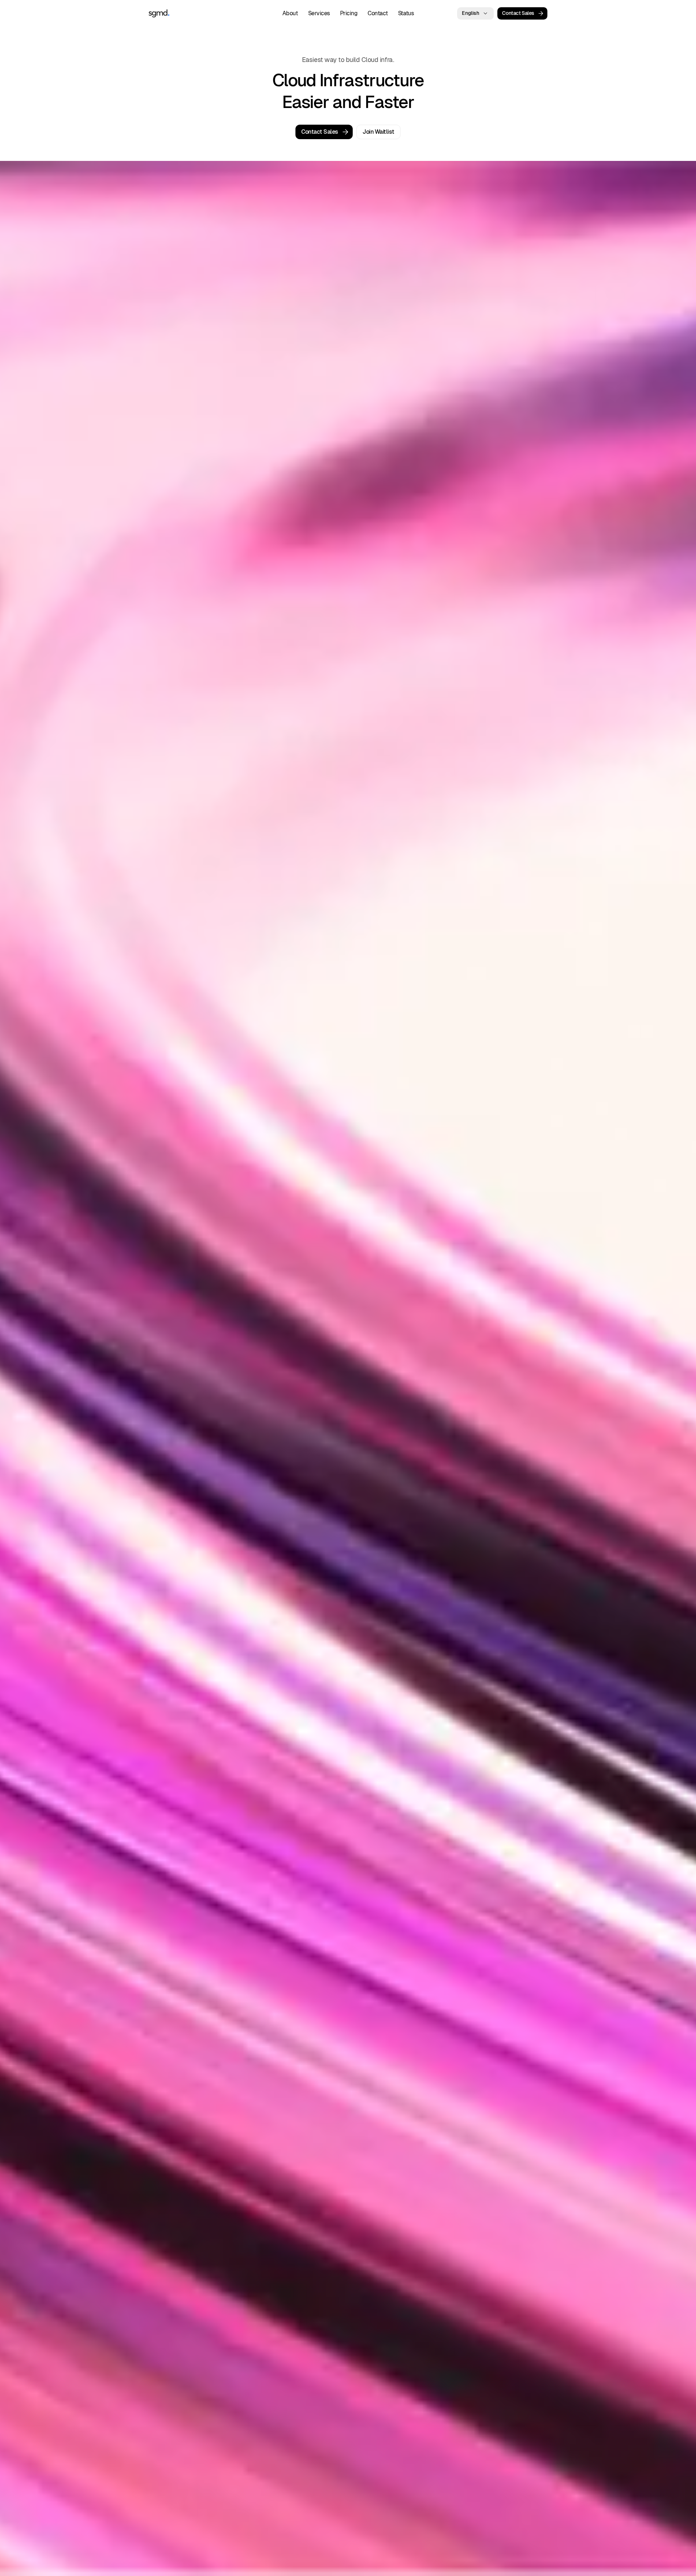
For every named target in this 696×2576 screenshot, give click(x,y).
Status (406, 13)
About (290, 13)
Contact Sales (518, 13)
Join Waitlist (378, 132)
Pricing (349, 13)
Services (319, 13)
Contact (378, 13)
